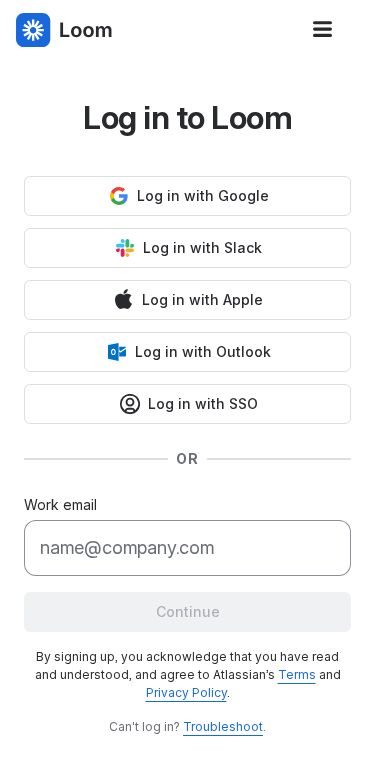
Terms (297, 674)
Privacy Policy (186, 692)
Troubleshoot (223, 726)
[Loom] (64, 30)
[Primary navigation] (323, 30)
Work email (60, 504)
